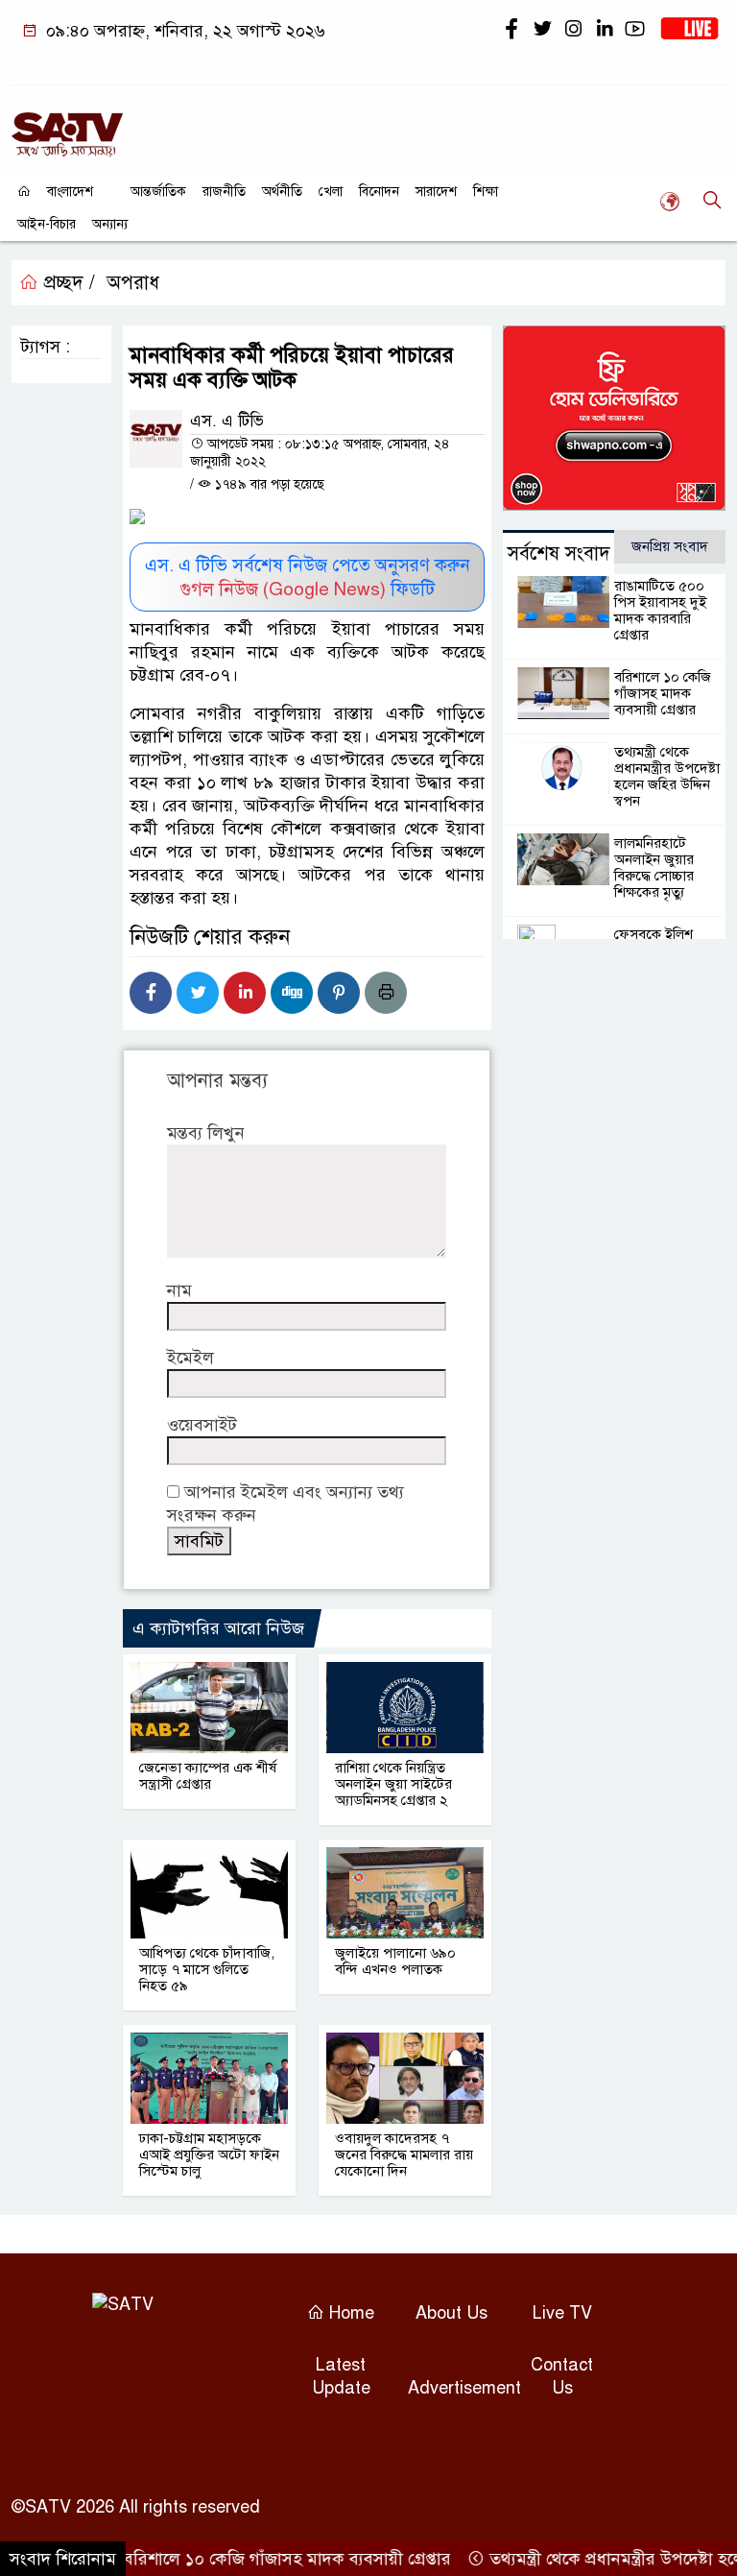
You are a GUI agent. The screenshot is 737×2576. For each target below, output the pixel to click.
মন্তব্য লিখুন (206, 1133)
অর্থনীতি (282, 192)
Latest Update (341, 2376)
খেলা (331, 192)
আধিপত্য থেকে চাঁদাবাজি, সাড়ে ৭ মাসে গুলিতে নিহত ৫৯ (207, 1969)
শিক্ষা (486, 192)
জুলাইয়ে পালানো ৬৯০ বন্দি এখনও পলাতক (395, 1961)
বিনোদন (379, 192)
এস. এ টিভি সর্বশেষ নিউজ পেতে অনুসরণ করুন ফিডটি (308, 577)
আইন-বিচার (47, 224)
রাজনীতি (224, 192)
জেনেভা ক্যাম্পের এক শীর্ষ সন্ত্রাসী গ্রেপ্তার (208, 1776)
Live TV (562, 2313)
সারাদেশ (436, 192)
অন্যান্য (110, 224)
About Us (452, 2313)
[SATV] (67, 126)
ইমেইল (190, 1358)
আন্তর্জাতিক (158, 192)
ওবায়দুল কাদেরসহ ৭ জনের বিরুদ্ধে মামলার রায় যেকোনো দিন (404, 2155)
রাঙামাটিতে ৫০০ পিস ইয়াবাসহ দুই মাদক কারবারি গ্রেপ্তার (660, 610)
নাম (179, 1290)
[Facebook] (151, 993)
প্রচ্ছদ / (67, 283)
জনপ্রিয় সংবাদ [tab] (670, 546)
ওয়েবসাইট (202, 1425)
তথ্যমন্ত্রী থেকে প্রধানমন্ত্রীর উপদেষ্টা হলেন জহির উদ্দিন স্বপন (667, 776)
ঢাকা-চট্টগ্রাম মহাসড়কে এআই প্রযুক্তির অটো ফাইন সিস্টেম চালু (209, 2155)
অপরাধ (133, 283)
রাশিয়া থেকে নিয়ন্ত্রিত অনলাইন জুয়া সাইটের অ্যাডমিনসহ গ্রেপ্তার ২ (393, 1784)
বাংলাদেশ (70, 192)
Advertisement (464, 2388)
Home (349, 2313)
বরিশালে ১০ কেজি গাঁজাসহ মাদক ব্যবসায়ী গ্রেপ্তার (663, 693)
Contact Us (562, 2376)
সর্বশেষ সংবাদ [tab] (559, 554)
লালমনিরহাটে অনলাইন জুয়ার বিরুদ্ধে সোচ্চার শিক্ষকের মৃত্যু (654, 867)
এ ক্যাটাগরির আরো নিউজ (218, 1628)
